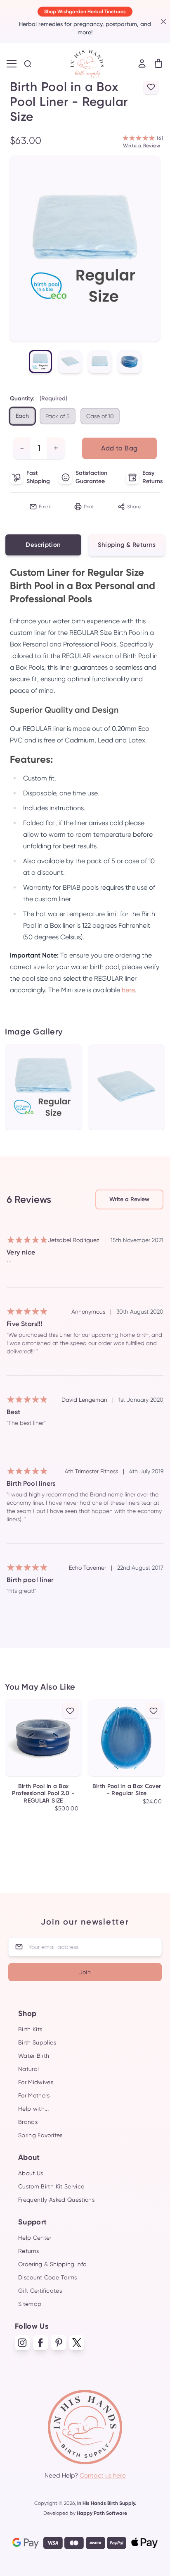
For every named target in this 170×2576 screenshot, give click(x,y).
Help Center (35, 2238)
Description (43, 545)
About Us (31, 2173)
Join (85, 1972)
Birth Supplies (37, 2042)
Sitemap (30, 2304)
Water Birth (34, 2056)
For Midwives (36, 2082)
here (128, 990)
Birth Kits (30, 2029)
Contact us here (103, 2475)
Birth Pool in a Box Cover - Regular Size (127, 1790)
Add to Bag (119, 448)
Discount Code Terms (48, 2277)
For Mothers (34, 2095)
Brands (28, 2122)
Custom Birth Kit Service (51, 2186)
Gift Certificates (40, 2291)
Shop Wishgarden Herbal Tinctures (85, 12)
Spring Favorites (40, 2135)
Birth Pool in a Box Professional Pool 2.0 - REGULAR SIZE (43, 1793)
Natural (28, 2069)
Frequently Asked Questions (56, 2200)
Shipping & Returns (127, 545)
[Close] (162, 22)
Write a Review (142, 146)
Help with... (33, 2109)
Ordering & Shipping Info (52, 2264)
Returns (28, 2251)
